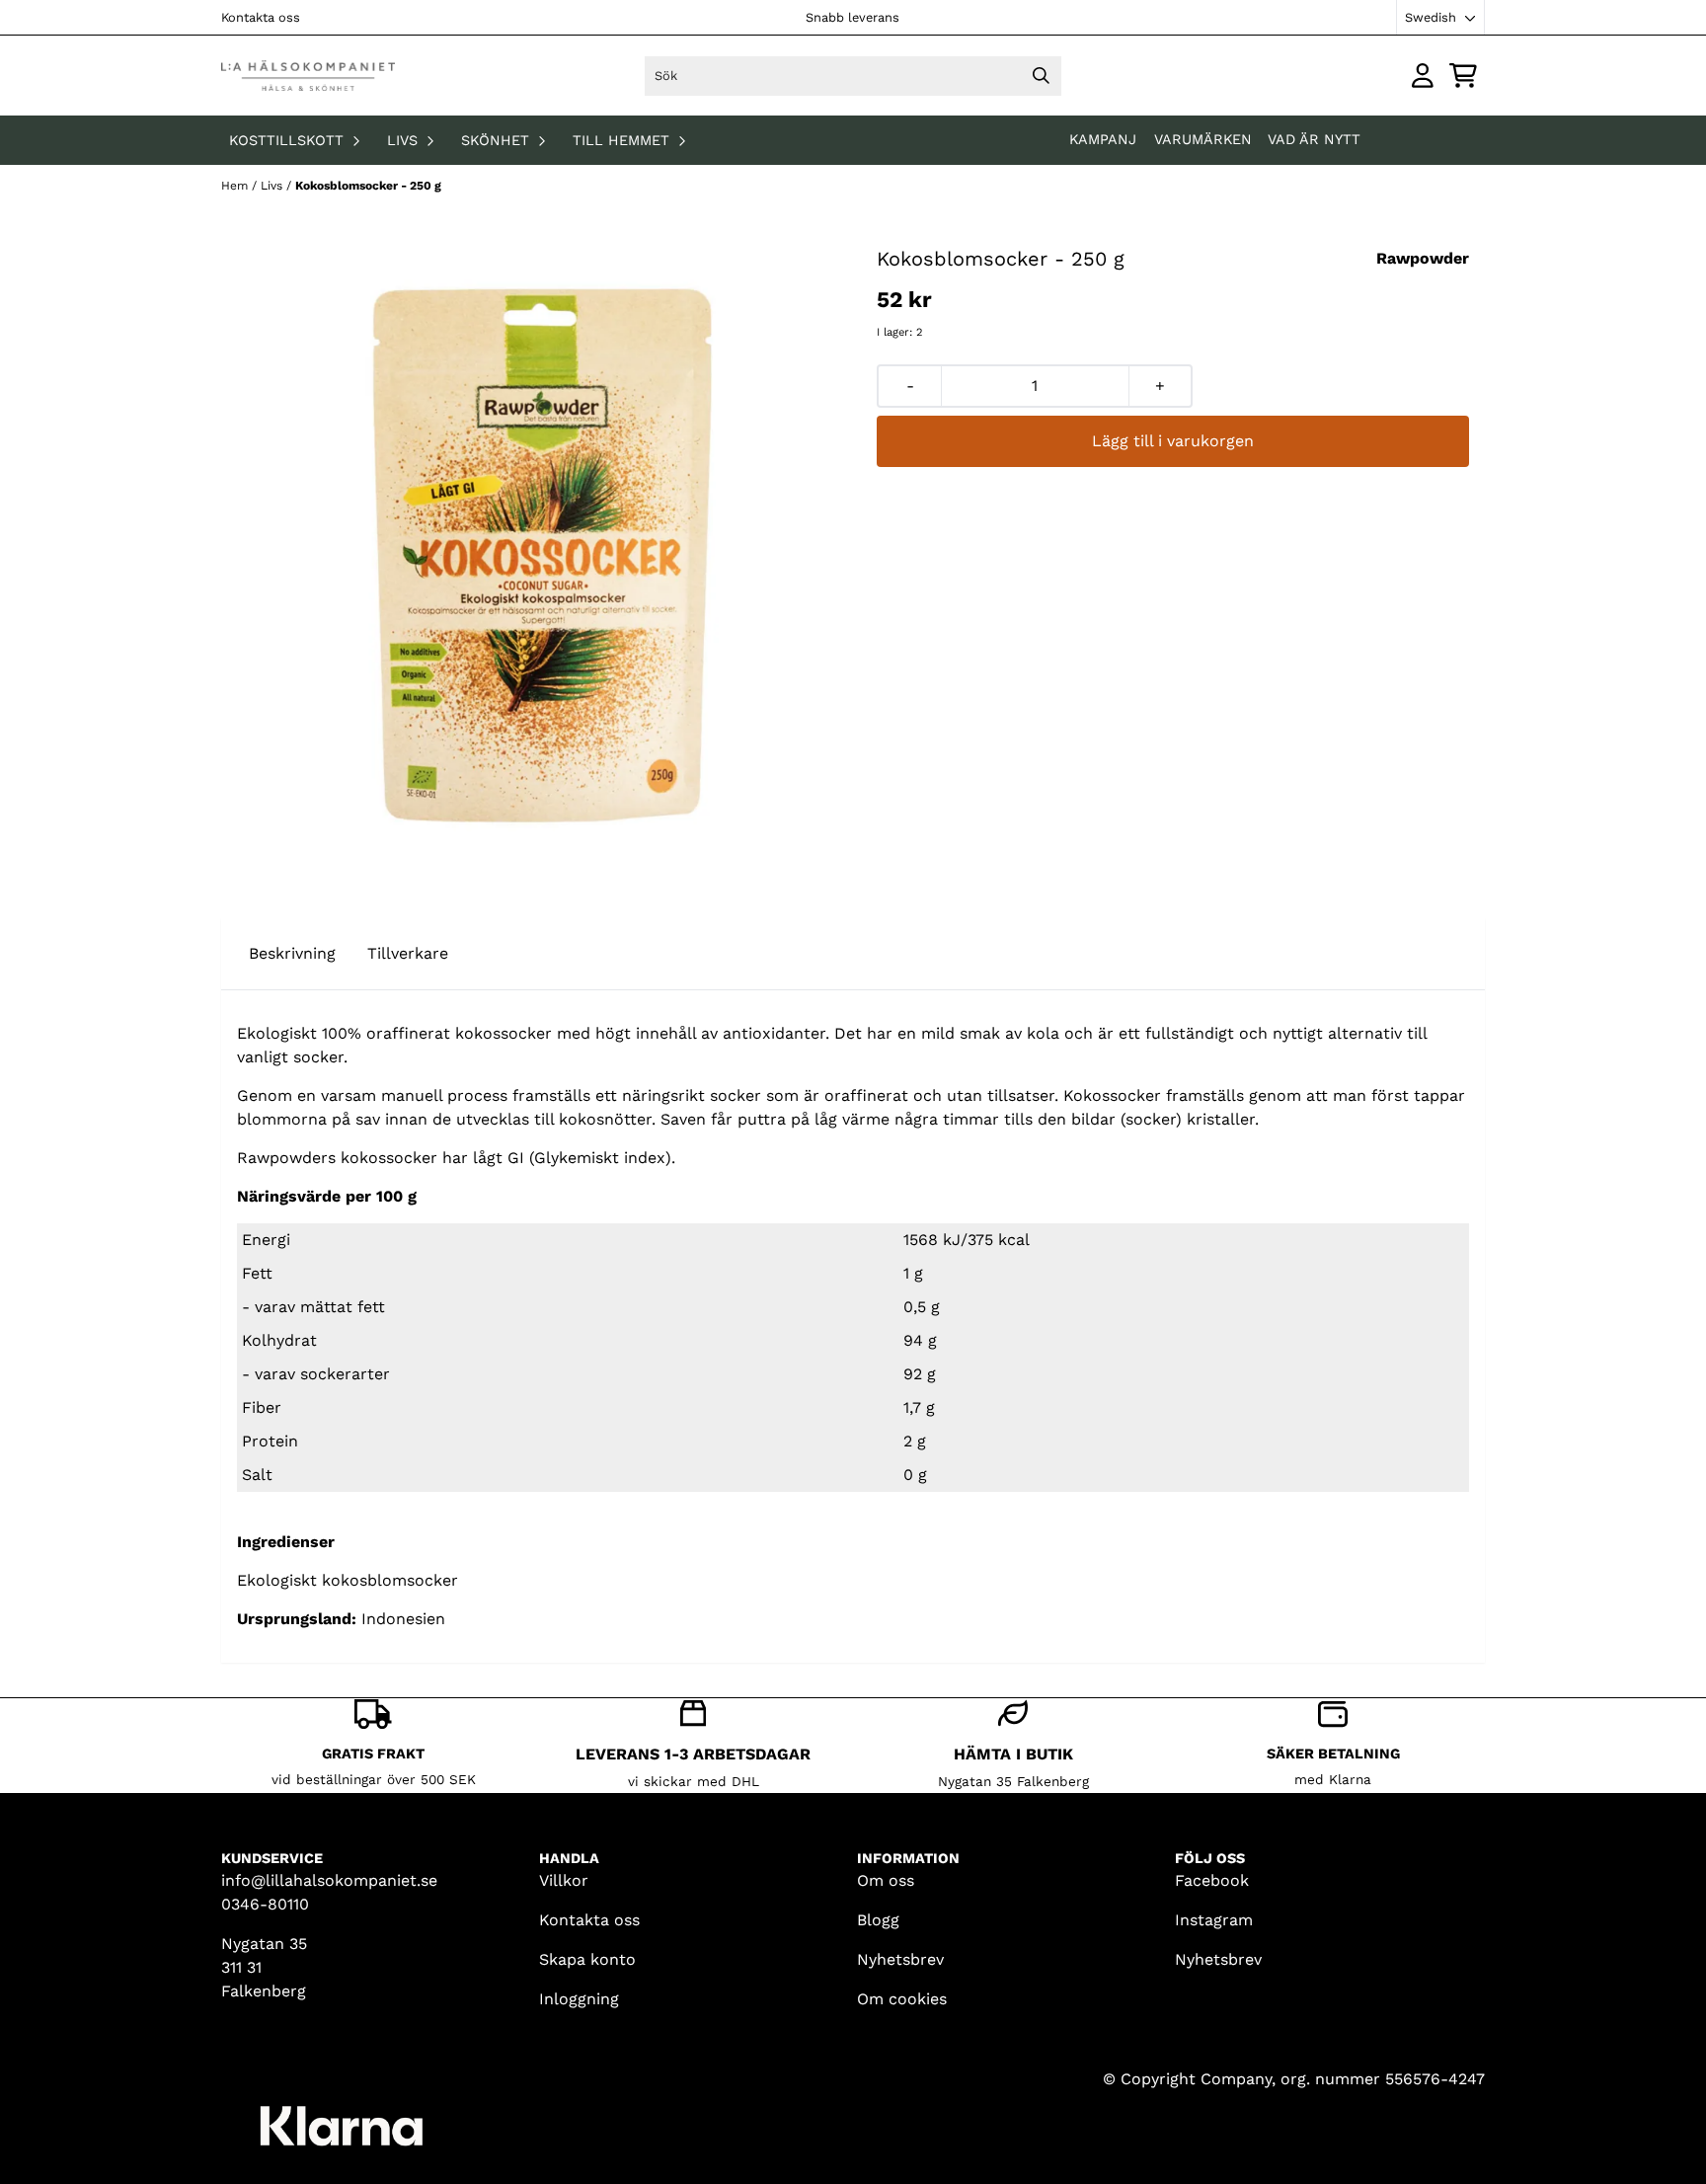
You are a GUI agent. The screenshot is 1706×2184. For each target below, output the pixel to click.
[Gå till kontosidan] (1423, 76)
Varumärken (1203, 139)
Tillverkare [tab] (408, 953)
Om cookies (902, 1999)
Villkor (564, 1880)
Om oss (886, 1880)
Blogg (878, 1920)
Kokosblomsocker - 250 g (368, 186)
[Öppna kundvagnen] (1463, 76)
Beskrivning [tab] (292, 953)
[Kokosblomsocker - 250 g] (533, 556)
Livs (273, 186)
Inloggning (579, 1999)
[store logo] (308, 76)
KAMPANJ (1105, 139)
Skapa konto (587, 1959)
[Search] (1042, 76)
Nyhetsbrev (900, 1959)
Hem (236, 186)
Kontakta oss (261, 17)
